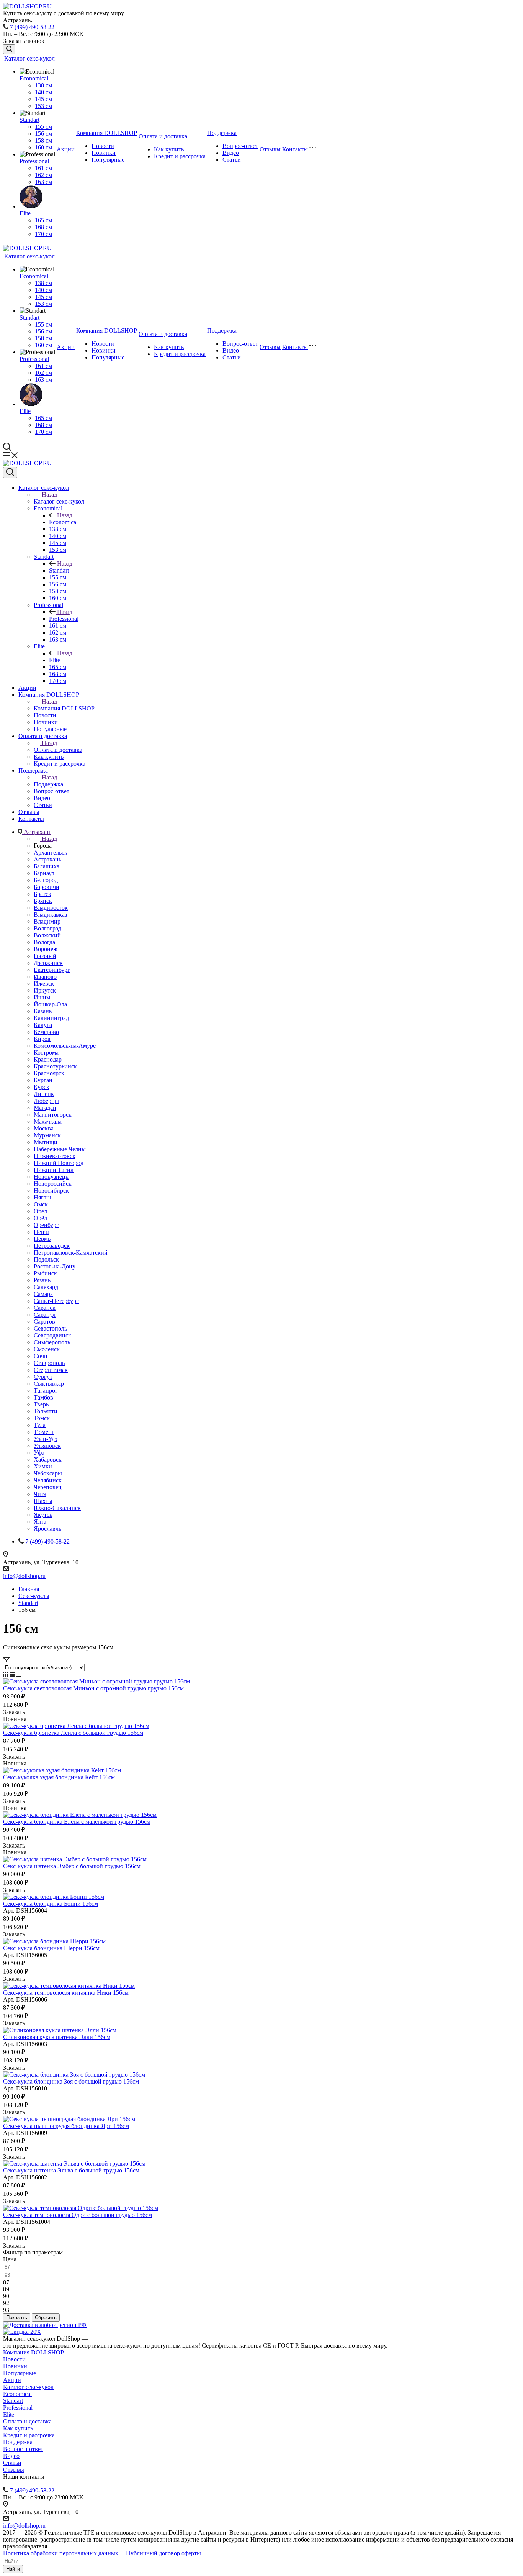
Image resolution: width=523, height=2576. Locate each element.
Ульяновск (47, 1446)
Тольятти (46, 1411)
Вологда (44, 942)
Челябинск (48, 1480)
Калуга (43, 1025)
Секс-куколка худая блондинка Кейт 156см (59, 1777)
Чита (40, 1494)
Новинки (104, 153)
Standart (29, 120)
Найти (13, 2569)
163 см (43, 182)
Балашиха (47, 866)
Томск (42, 1418)
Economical (34, 78)
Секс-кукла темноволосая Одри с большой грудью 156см (78, 2215)
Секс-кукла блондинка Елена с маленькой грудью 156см (77, 1822)
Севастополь (50, 1328)
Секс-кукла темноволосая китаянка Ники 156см (66, 1993)
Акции (66, 149)
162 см (43, 175)
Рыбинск (45, 1273)
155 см (43, 127)
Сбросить (46, 2318)
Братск (42, 894)
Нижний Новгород (59, 1163)
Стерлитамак (51, 1370)
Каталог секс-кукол (29, 58)
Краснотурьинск (55, 1066)
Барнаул (44, 873)
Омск (41, 1204)
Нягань (43, 1197)
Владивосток (51, 908)
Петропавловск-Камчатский (71, 1253)
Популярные (108, 160)
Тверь (41, 1404)
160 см (43, 147)
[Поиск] (9, 49)
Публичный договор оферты (163, 2553)
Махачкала (48, 1121)
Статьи (232, 160)
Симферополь (52, 1342)
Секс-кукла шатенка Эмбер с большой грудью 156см (72, 1866)
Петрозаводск (52, 1246)
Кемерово (46, 1032)
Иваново (45, 977)
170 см (43, 234)
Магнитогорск (53, 1115)
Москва (44, 1128)
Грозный (45, 956)
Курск (42, 1087)
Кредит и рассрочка (180, 156)
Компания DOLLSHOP (107, 133)
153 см (43, 106)
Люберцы (46, 1101)
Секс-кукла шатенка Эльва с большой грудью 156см (71, 2170)
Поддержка (222, 133)
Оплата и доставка (163, 136)
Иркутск (45, 990)
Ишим (42, 997)
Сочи (41, 1356)
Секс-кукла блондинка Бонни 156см (51, 1904)
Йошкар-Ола (50, 1004)
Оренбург (46, 1225)
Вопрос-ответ (240, 146)
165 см (43, 220)
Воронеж (46, 949)
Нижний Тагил (54, 1170)
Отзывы (270, 149)
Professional (34, 161)
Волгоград (47, 928)
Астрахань (47, 859)
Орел (40, 1211)
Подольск (46, 1259)
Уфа (39, 1453)
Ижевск (44, 984)
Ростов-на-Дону (55, 1266)
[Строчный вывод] (13, 1674)
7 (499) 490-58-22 (32, 27)
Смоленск (47, 1349)
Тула (40, 1425)
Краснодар (48, 1059)
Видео (231, 153)
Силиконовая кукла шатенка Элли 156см (57, 2037)
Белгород (46, 880)
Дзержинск (48, 963)
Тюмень (44, 1432)
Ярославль (47, 1528)
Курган (43, 1080)
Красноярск (49, 1073)
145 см (43, 99)
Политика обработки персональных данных (61, 2553)
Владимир (47, 921)
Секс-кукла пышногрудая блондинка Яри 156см (66, 2126)
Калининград (51, 1018)
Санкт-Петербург (56, 1301)
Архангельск (51, 852)
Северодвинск (52, 1335)
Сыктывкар (49, 1384)
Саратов (44, 1322)
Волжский (47, 935)
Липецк (44, 1094)
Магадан (45, 1108)
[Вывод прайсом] (19, 1674)
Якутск (43, 1515)
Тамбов (43, 1397)
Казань (43, 1011)
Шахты (43, 1501)
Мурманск (47, 1135)
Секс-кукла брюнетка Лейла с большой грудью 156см (73, 1733)
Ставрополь (49, 1363)
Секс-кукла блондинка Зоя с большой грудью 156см (71, 2081)
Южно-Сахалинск (57, 1508)
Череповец (48, 1487)
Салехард (46, 1287)
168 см (43, 227)
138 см (43, 85)
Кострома (46, 1053)
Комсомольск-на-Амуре (65, 1046)
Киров (42, 1039)
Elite (25, 213)
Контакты (295, 149)
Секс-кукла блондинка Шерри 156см (51, 1948)
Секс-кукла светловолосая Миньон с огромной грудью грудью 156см (93, 1688)
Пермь (42, 1239)
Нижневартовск (55, 1156)
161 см (43, 168)
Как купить (169, 149)
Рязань (42, 1280)
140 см (43, 92)
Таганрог (46, 1391)
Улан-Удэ (46, 1439)
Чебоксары (48, 1473)
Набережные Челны (60, 1149)
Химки (43, 1466)
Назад (49, 495)
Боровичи (47, 887)
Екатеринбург (52, 970)
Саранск (45, 1308)
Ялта (40, 1522)
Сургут (43, 1377)
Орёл (40, 1218)
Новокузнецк (51, 1177)
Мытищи (46, 1142)
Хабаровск (48, 1459)
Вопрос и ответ (23, 2449)
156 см (43, 134)
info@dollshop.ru (24, 1576)
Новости (103, 146)
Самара (43, 1294)
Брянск (43, 901)
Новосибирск (51, 1190)
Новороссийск (53, 1184)
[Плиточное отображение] (6, 1674)
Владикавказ (50, 915)
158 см (43, 140)
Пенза (42, 1232)
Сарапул (45, 1315)
